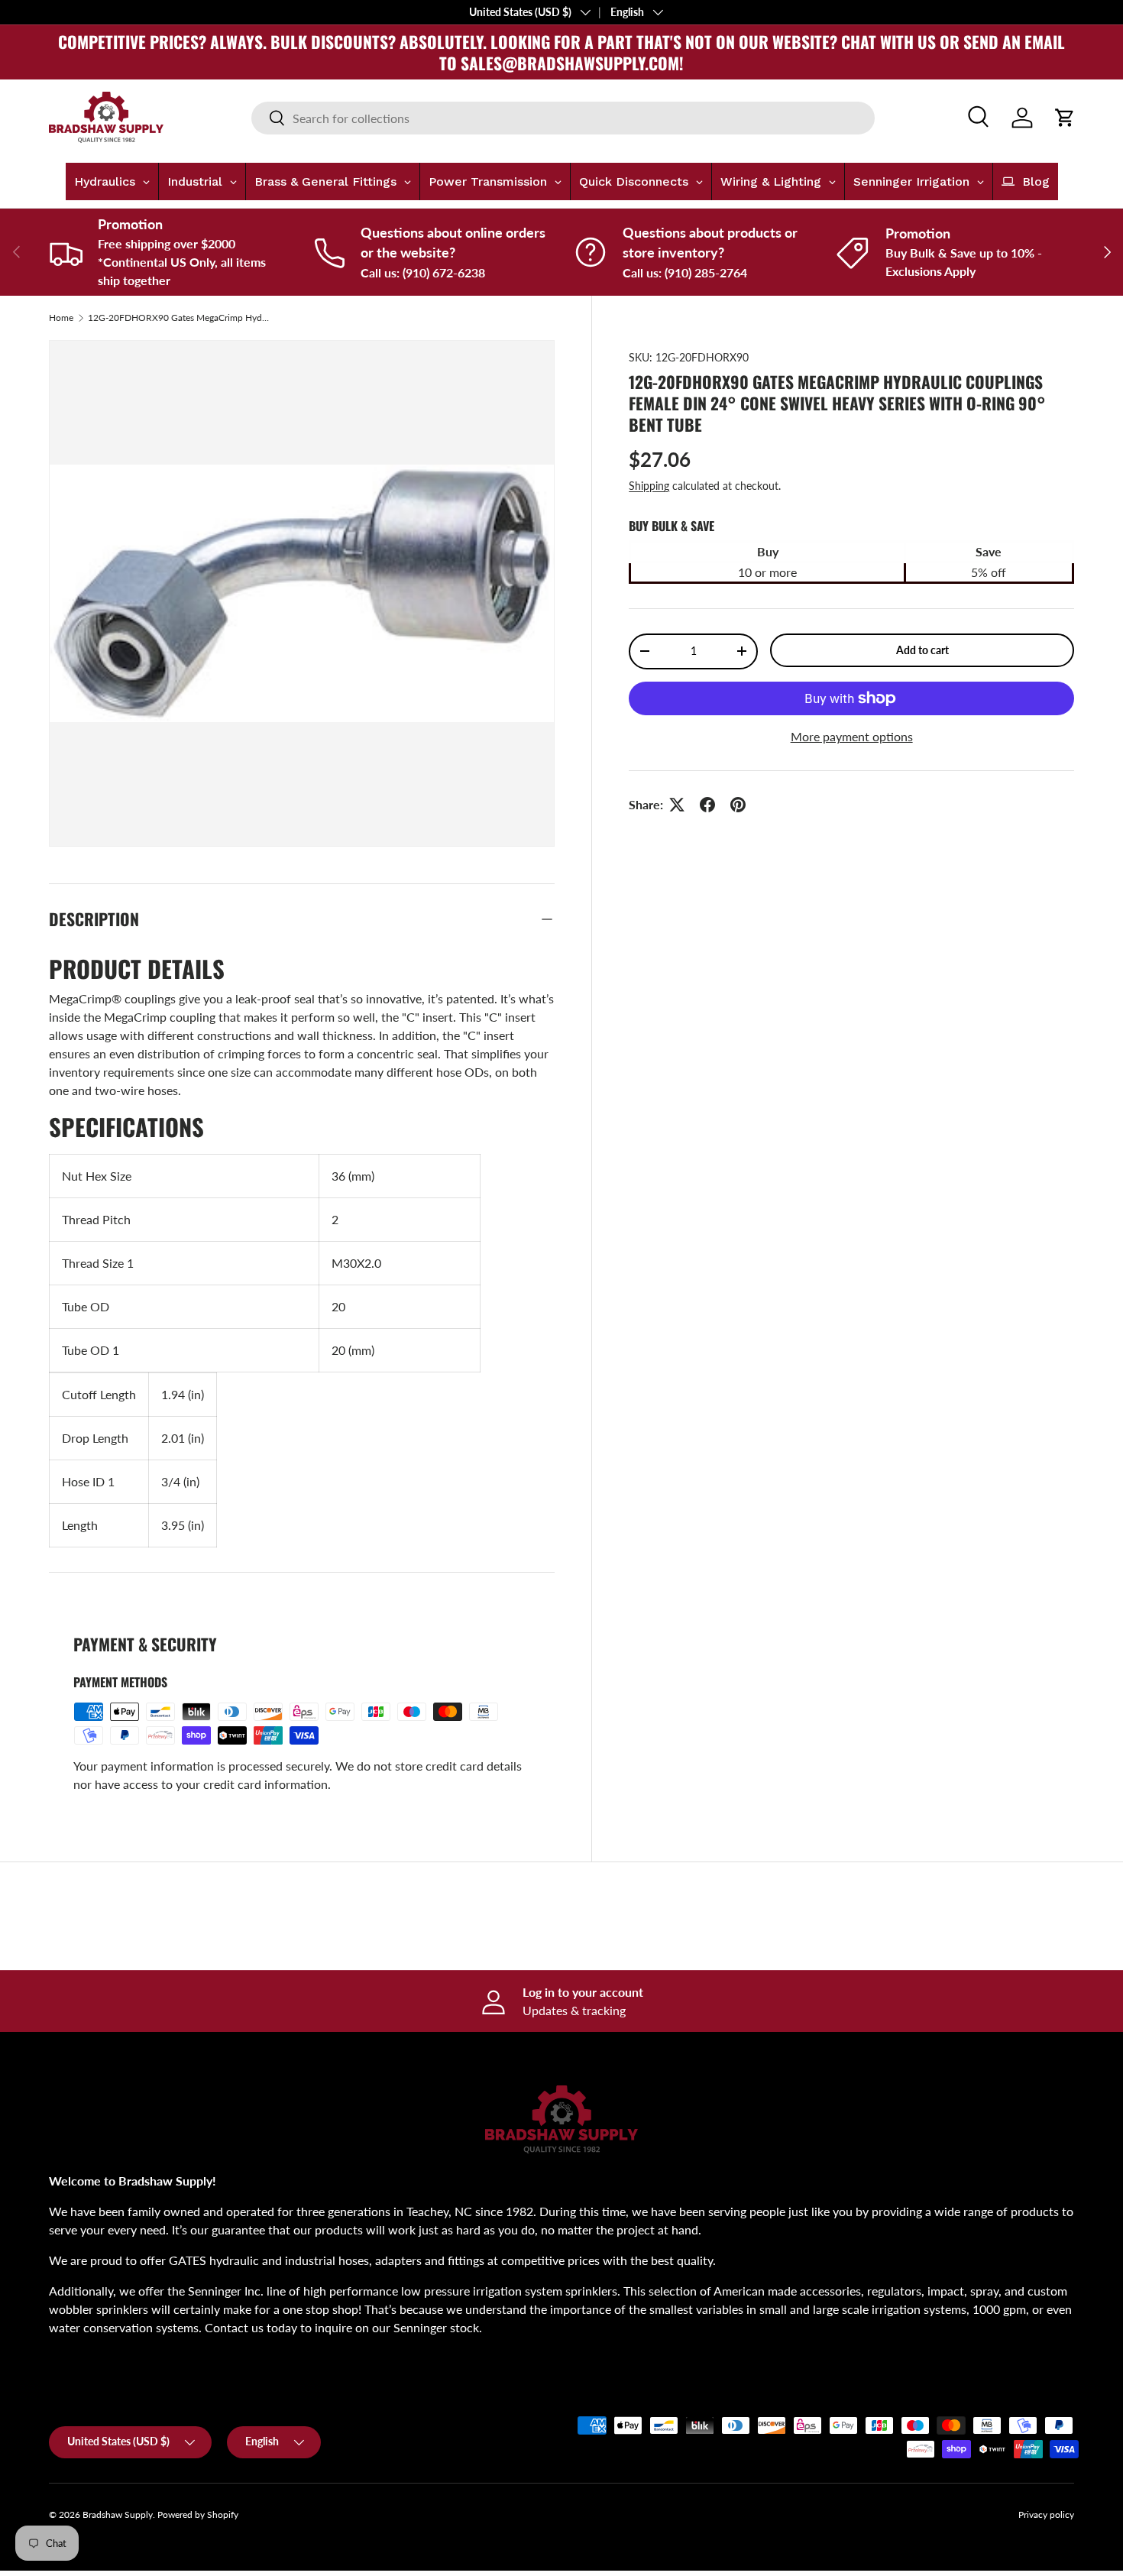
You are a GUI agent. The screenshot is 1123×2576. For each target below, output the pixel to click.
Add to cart (922, 650)
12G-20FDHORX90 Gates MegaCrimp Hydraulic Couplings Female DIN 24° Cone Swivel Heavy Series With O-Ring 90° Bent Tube (180, 318)
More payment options (852, 736)
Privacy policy (1046, 2514)
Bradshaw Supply (118, 2514)
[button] (1065, 118)
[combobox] (563, 118)
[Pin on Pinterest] (738, 805)
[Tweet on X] (677, 805)
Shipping (649, 486)
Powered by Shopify (198, 2514)
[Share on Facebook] (707, 805)
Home (61, 318)
